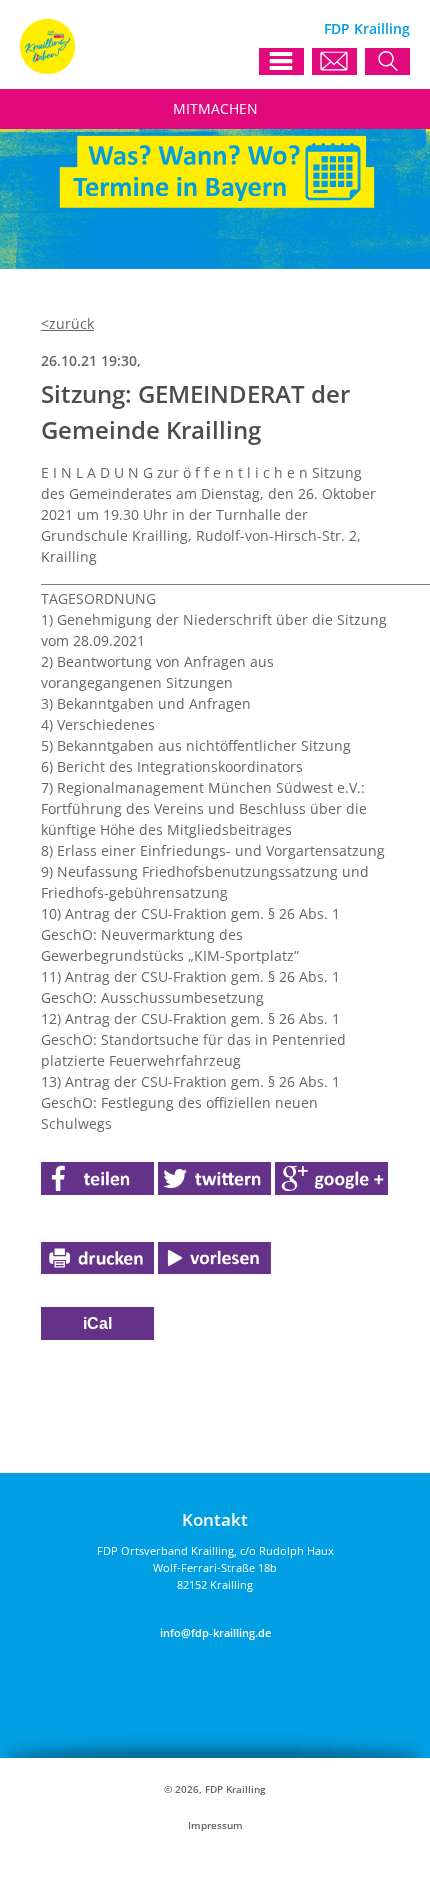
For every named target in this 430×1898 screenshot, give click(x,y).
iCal (97, 1323)
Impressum (215, 1825)
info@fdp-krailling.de (215, 1632)
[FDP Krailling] (47, 68)
